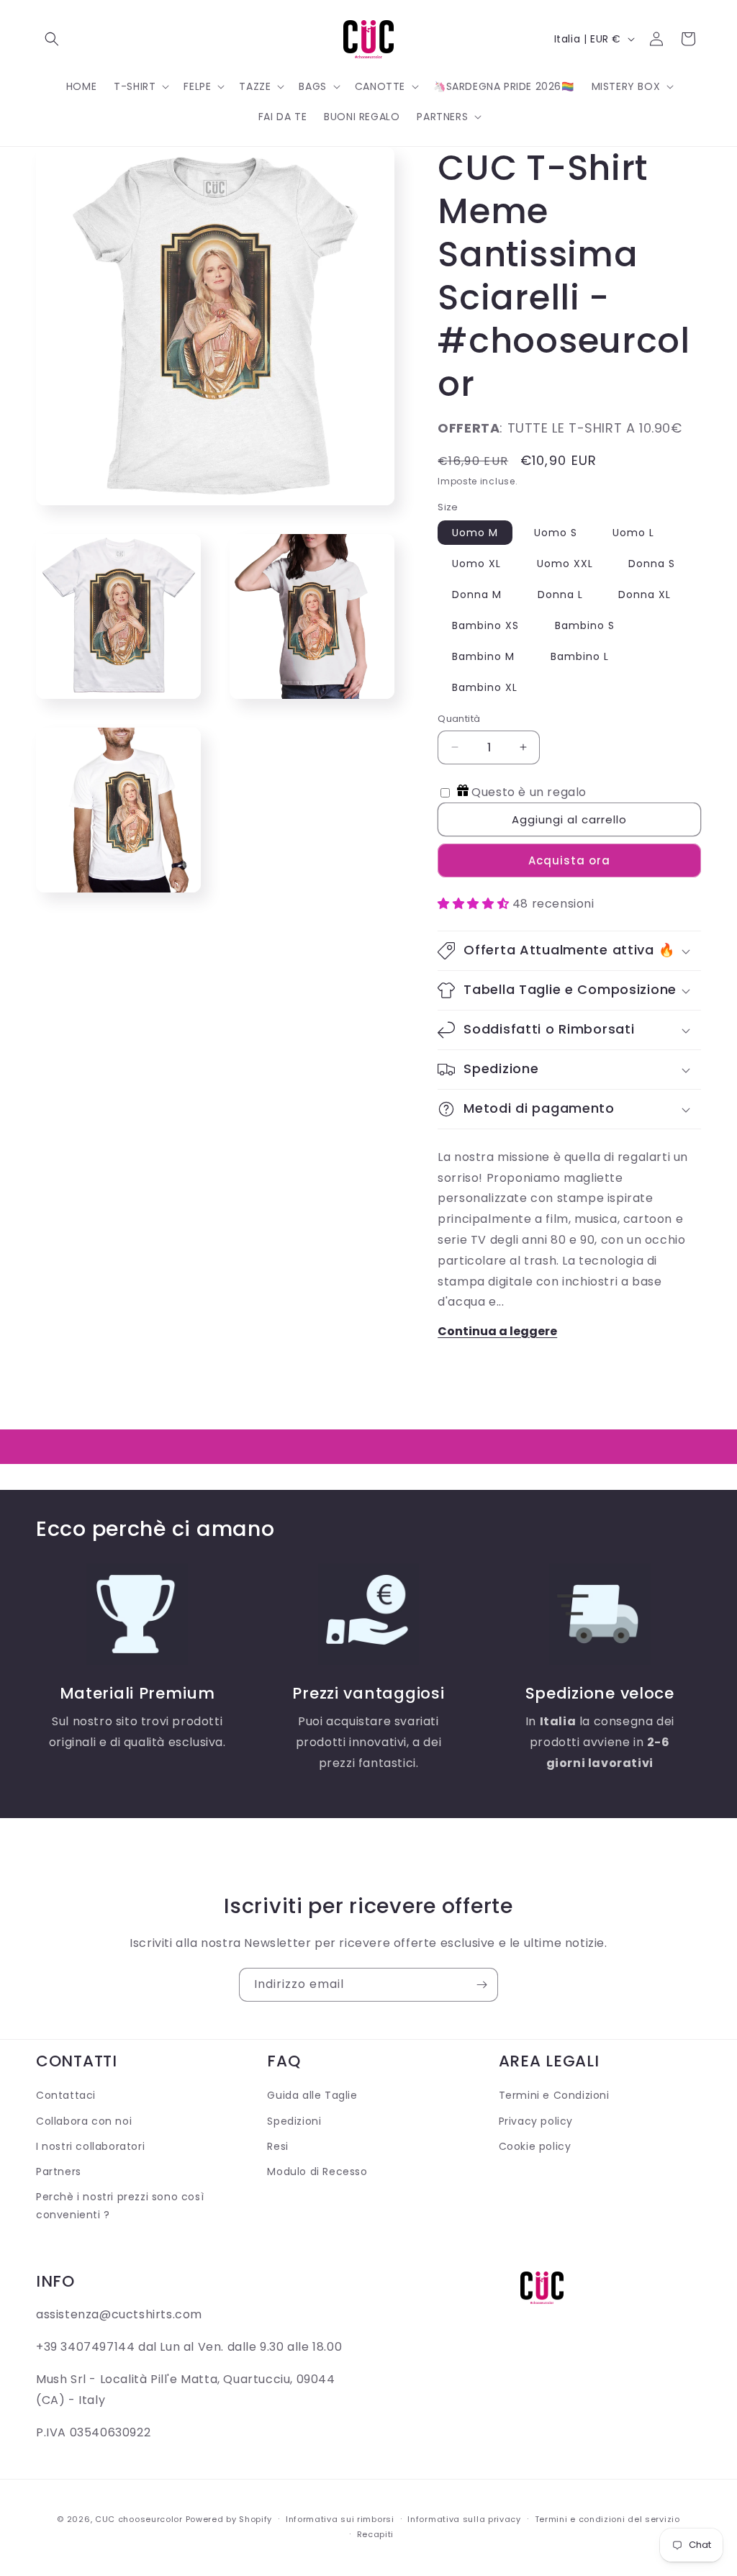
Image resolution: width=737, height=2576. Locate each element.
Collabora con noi (84, 2121)
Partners (59, 2171)
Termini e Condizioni (554, 2095)
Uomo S (556, 533)
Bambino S (585, 625)
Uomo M (475, 533)
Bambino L (580, 656)
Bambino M (483, 656)
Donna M (477, 595)
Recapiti (376, 2534)
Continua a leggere (497, 1331)
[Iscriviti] (481, 1985)
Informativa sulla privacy (464, 2519)
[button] (52, 39)
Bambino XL (485, 687)
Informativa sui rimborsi (340, 2519)
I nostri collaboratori (90, 2146)
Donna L (560, 595)
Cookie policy (535, 2146)
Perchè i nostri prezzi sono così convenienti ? (120, 2206)
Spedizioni (294, 2121)
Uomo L (633, 533)
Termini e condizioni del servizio (607, 2519)
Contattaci (66, 2095)
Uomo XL (476, 564)
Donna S (652, 564)
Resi (277, 2146)
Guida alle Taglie (312, 2095)
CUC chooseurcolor (139, 2519)
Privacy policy (536, 2121)
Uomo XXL (565, 564)
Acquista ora (569, 860)
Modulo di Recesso (317, 2171)
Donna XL (645, 595)
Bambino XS (485, 625)
